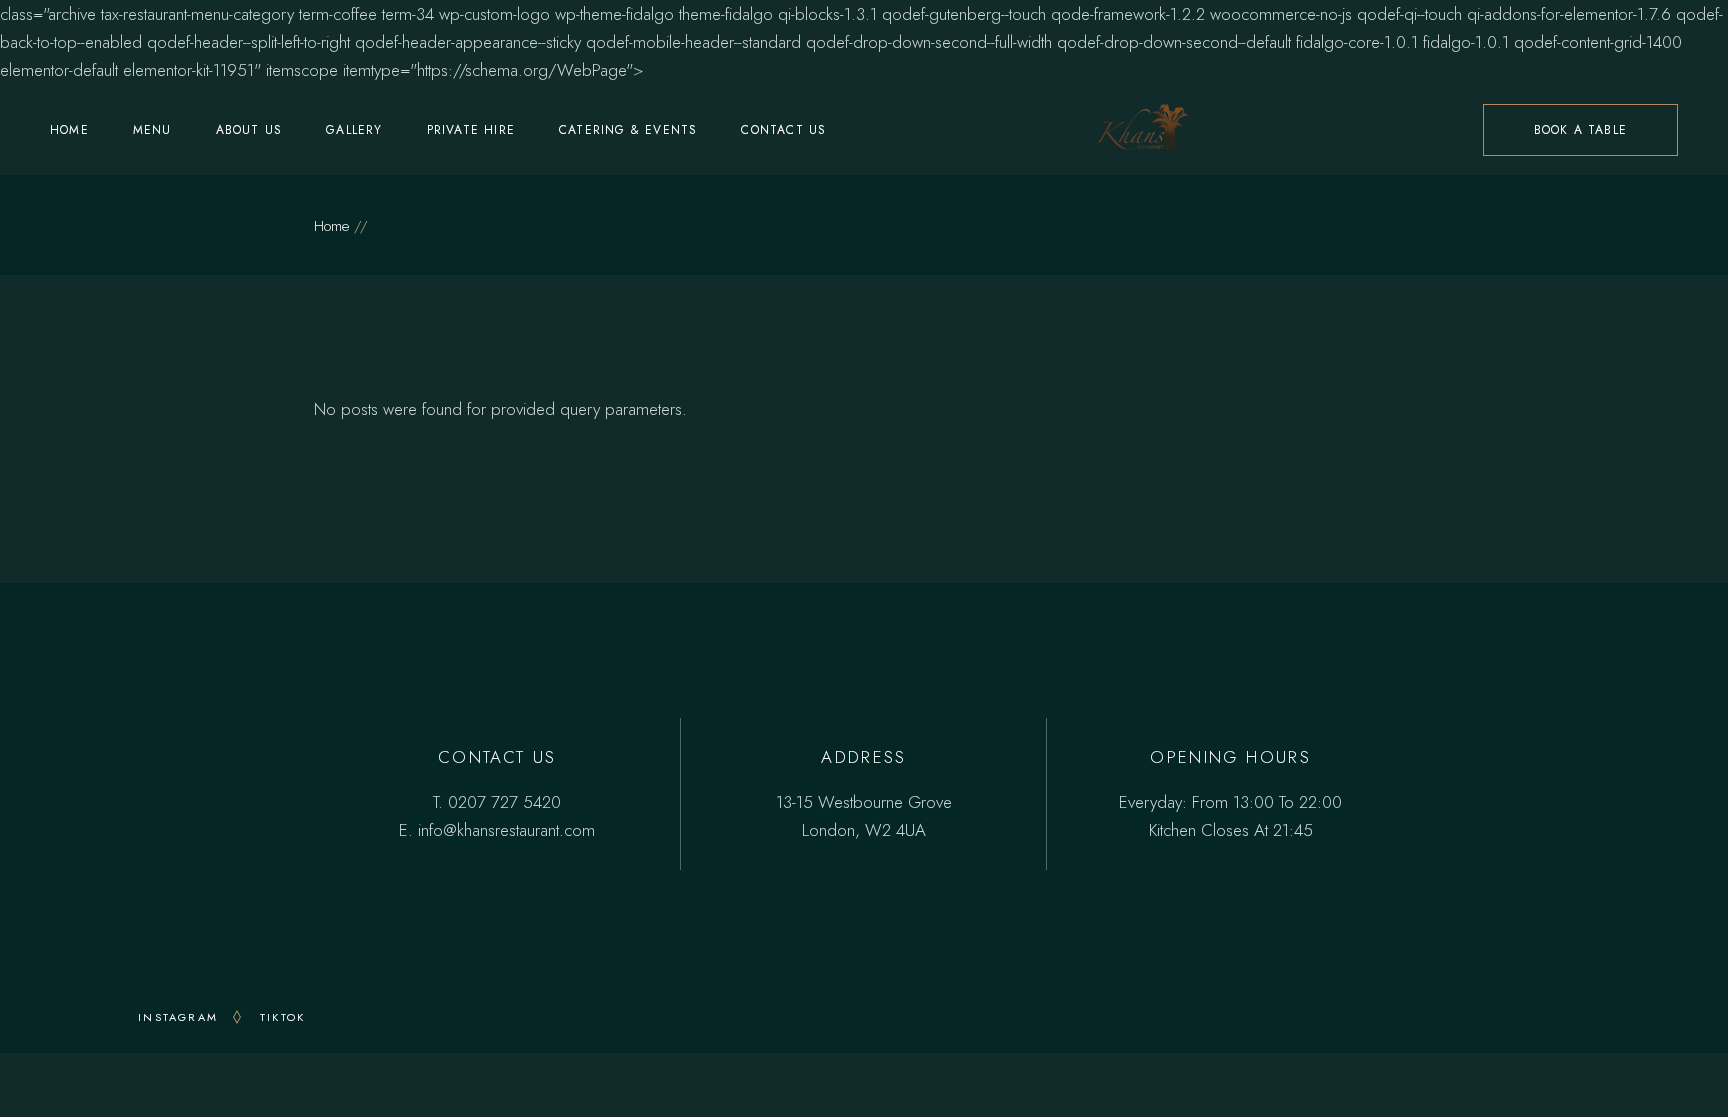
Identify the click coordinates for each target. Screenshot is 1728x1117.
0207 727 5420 (504, 802)
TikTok (282, 1017)
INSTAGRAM (178, 1017)
